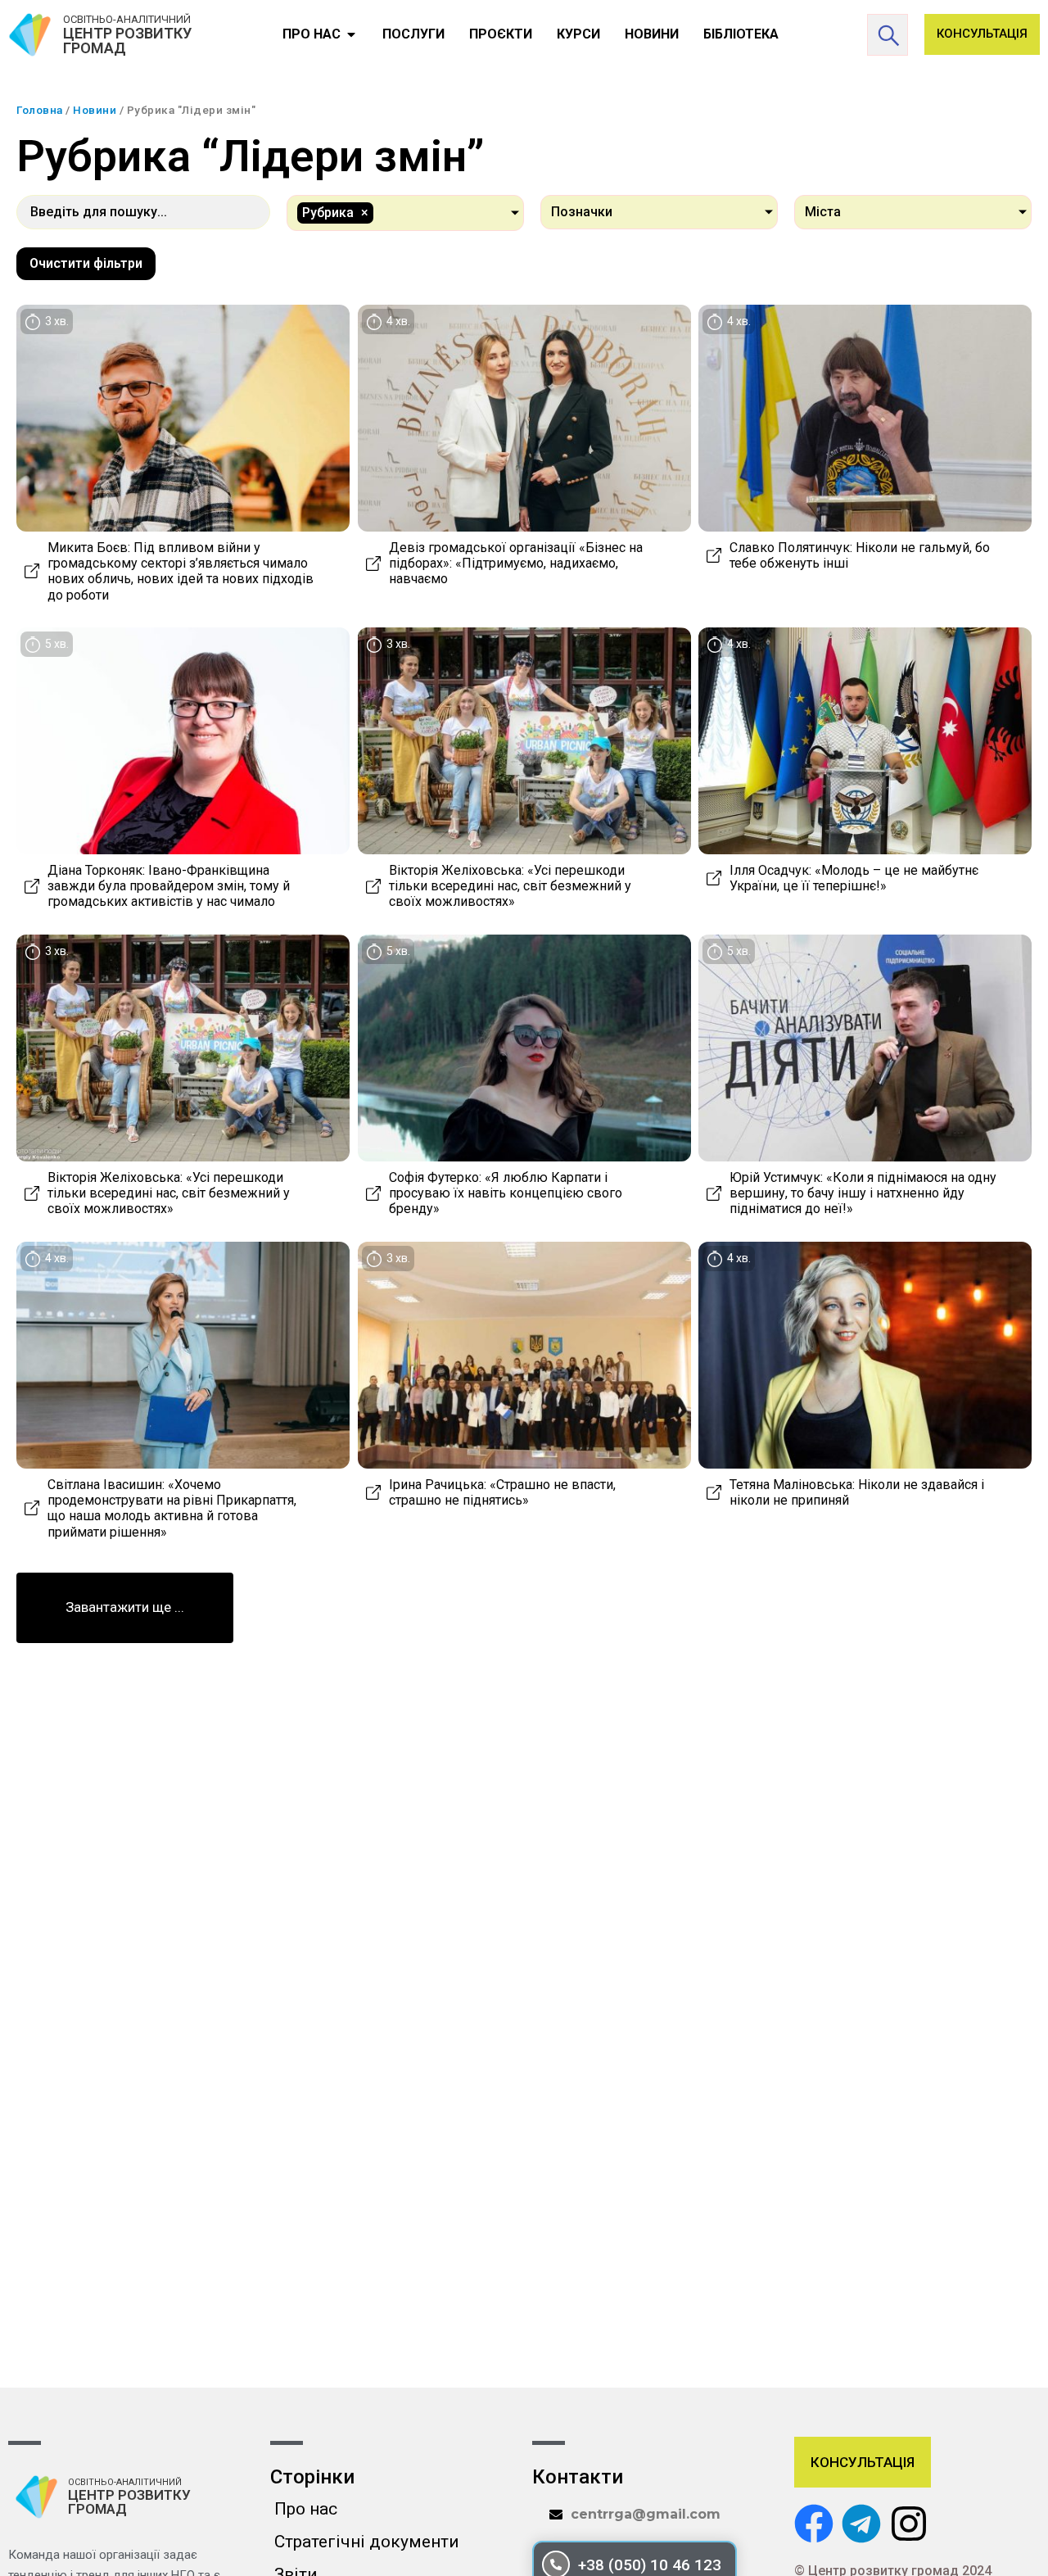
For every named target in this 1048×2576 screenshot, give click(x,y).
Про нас (306, 2509)
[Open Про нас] (351, 34)
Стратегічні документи (367, 2542)
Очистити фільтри (86, 263)
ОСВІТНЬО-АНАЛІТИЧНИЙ (127, 19)
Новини (95, 110)
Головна (40, 110)
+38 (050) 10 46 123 (650, 2565)
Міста (823, 212)
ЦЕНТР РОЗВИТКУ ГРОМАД (127, 41)
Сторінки (312, 2477)
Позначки (582, 212)
